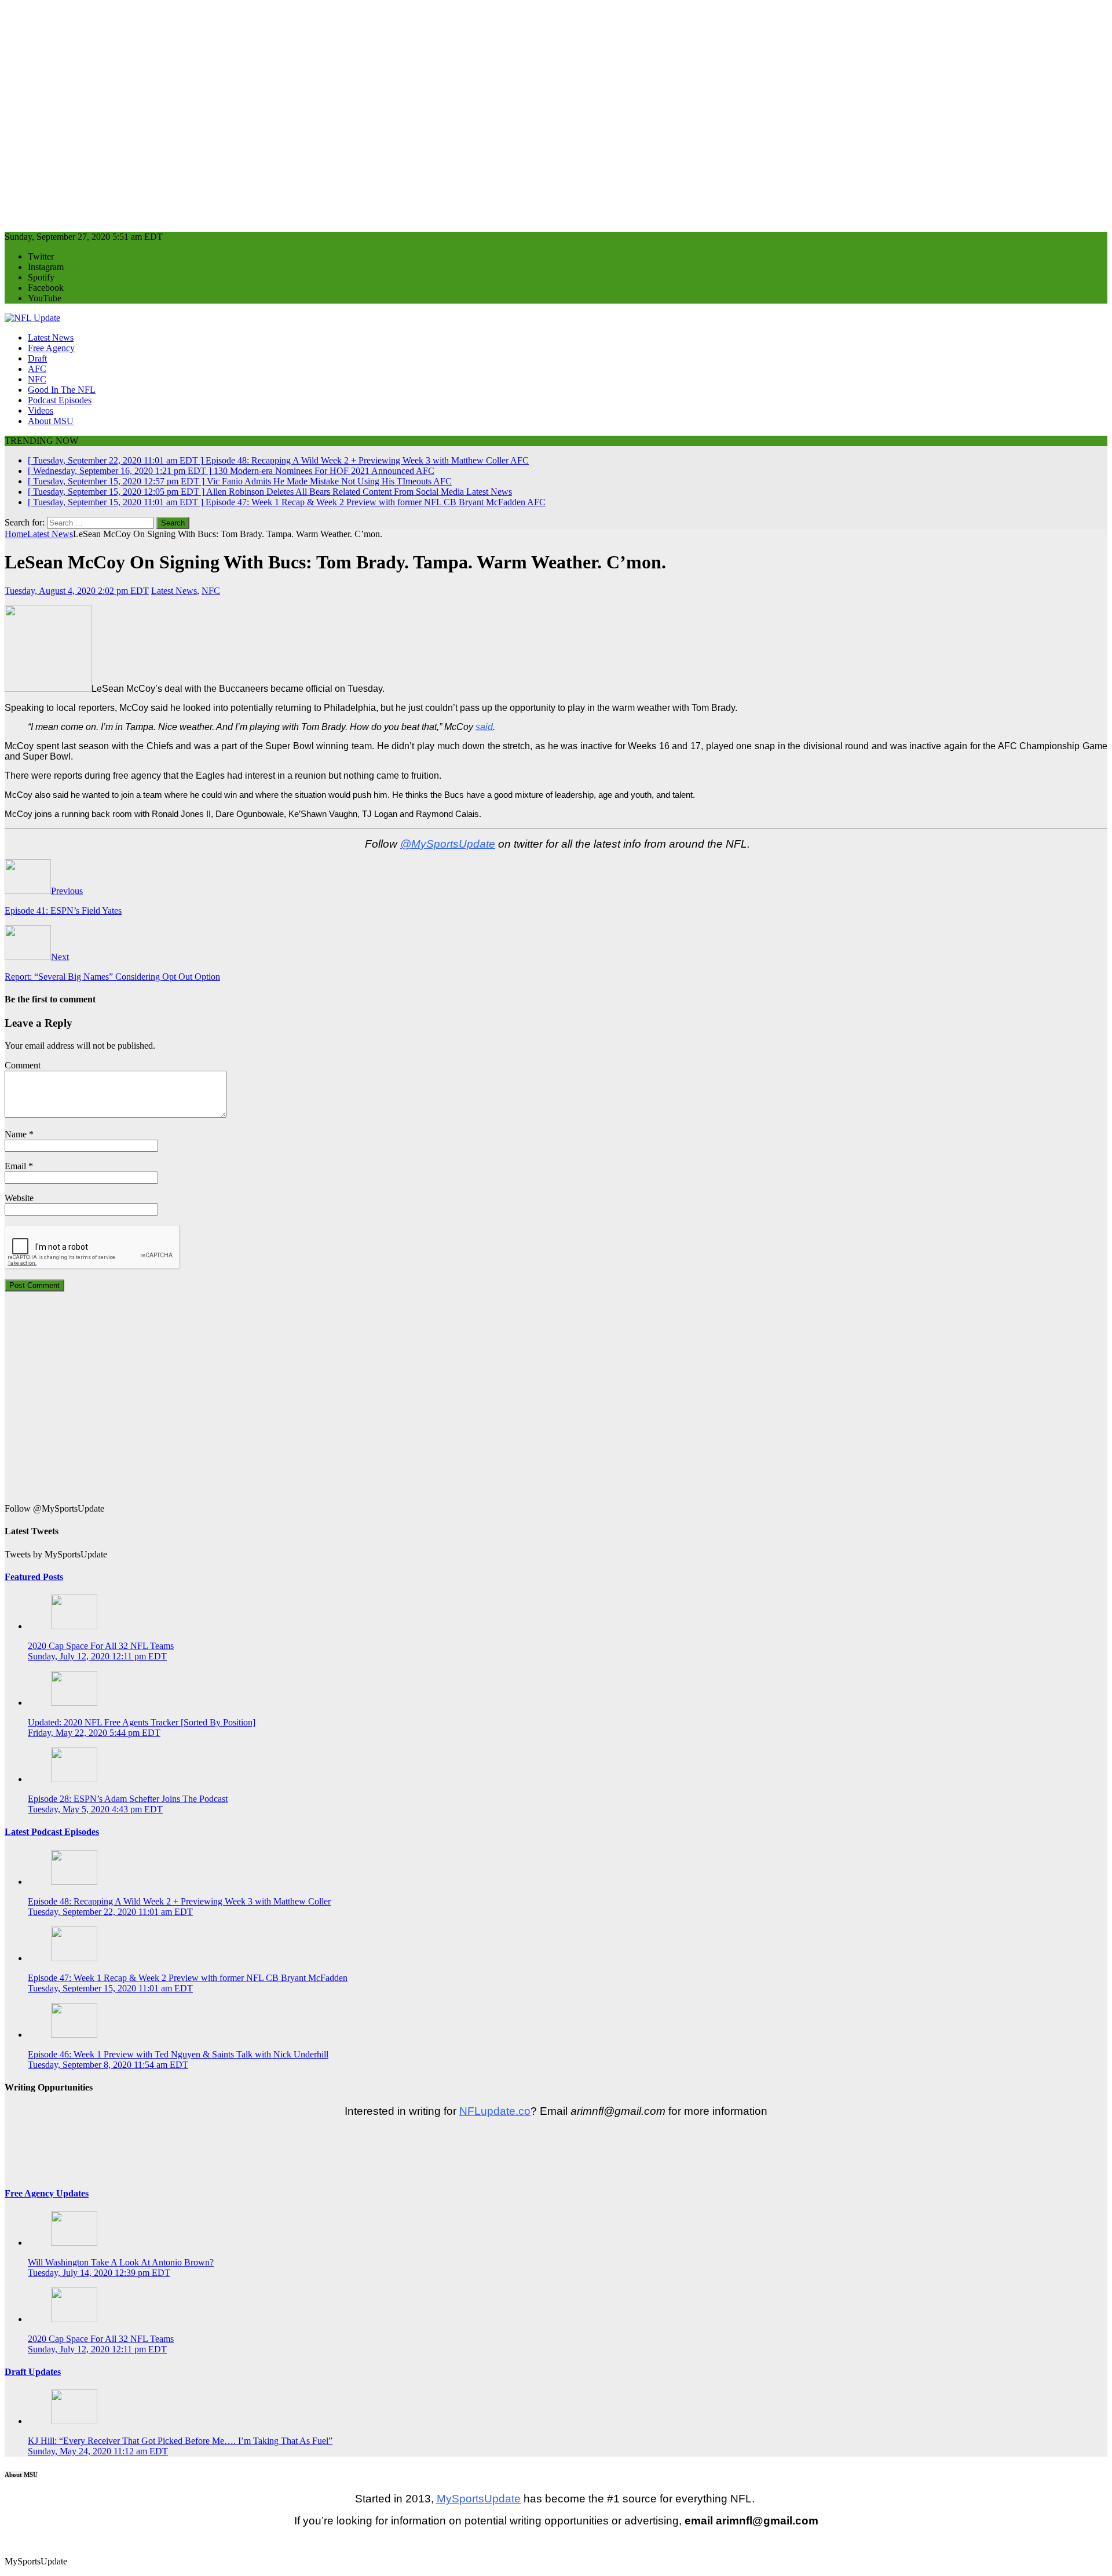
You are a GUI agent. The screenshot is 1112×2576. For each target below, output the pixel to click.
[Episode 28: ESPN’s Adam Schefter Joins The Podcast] (74, 1779)
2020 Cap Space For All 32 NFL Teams (101, 1646)
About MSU (51, 421)
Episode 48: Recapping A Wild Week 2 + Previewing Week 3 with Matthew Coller (179, 1901)
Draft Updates (33, 2372)
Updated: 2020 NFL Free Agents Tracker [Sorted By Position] (142, 1722)
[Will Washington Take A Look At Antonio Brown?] (74, 2243)
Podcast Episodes (60, 400)
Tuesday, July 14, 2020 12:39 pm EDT (99, 2273)
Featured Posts (34, 1577)
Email (15, 1166)
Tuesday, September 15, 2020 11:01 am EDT (110, 1988)
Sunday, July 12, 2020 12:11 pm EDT (97, 1656)
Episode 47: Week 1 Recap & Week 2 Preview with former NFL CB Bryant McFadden (188, 1978)
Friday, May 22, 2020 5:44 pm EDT (94, 1733)
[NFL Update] (32, 318)
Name (16, 1134)
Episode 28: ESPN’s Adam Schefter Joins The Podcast (128, 1799)
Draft (37, 358)
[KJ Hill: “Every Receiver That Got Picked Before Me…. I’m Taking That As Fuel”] (74, 2421)
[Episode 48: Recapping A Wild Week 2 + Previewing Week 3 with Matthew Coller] (74, 1882)
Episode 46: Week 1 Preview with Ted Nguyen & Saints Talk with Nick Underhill (178, 2054)
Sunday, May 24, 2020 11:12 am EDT (98, 2451)
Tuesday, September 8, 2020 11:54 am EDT (108, 2065)
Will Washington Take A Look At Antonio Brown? (121, 2262)
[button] (6, 2542)
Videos (41, 411)
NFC (37, 379)
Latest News (51, 337)
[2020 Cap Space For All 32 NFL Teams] (74, 1626)
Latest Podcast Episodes (52, 1832)
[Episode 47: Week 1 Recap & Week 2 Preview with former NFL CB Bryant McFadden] (74, 1958)
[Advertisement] (352, 111)
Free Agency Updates (47, 2193)
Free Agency (51, 348)
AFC (37, 369)
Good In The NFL (62, 390)
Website (19, 1198)
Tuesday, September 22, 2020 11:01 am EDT (110, 1912)
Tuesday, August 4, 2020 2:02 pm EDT (77, 591)
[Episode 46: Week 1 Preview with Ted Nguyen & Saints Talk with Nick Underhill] (74, 2035)
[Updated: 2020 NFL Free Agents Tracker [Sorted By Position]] (74, 1703)
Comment (23, 1065)
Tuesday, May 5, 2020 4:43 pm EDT (95, 1809)
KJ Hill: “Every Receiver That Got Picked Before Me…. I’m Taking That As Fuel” (180, 2441)
